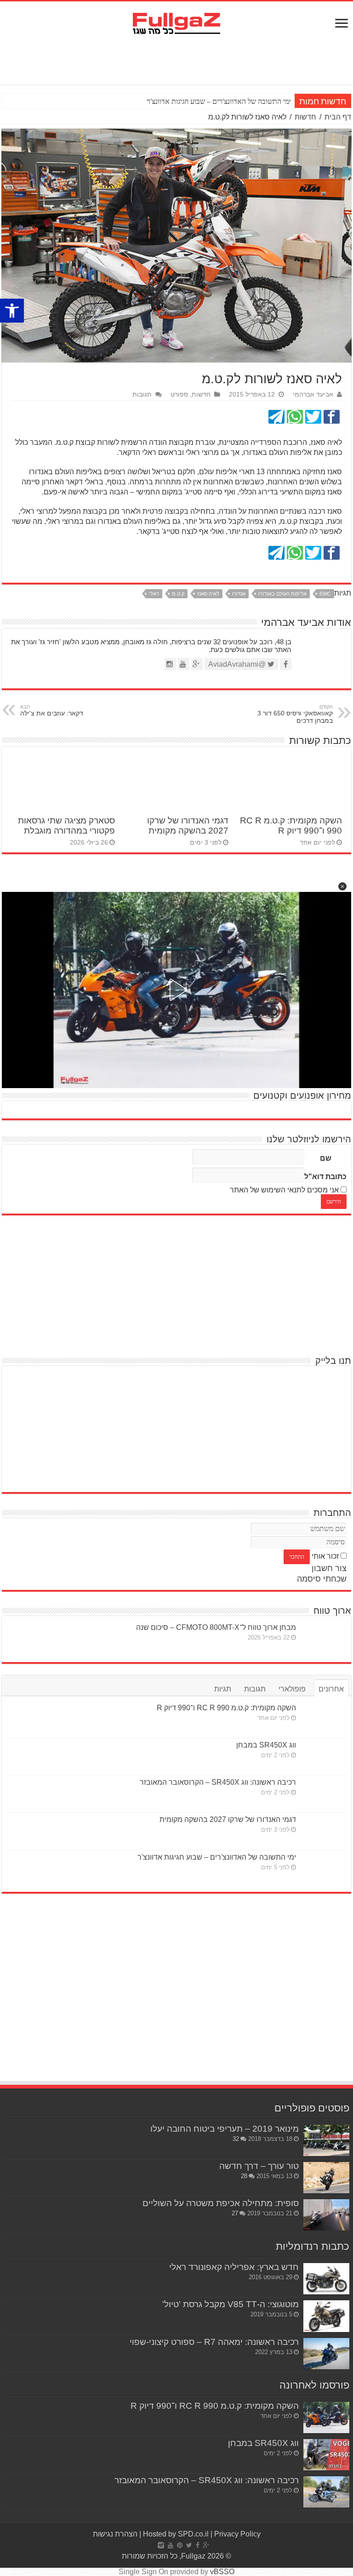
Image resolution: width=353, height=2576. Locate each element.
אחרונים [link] (331, 1689)
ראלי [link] (154, 594)
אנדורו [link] (239, 594)
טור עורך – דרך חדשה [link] (259, 2166)
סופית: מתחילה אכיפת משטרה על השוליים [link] (221, 2203)
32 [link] (236, 2139)
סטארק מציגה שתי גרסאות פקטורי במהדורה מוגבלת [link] (66, 826)
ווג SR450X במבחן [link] (266, 1745)
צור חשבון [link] (329, 1568)
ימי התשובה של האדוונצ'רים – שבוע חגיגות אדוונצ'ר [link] (217, 1857)
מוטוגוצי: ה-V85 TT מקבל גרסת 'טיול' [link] (231, 2304)
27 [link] (235, 2213)
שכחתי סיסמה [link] (322, 1579)
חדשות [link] (305, 117)
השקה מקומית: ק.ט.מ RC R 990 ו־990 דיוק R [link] (291, 826)
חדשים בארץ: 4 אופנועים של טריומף (240, 101)
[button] (342, 886)
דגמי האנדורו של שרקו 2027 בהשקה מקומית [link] (188, 826)
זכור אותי (325, 1556)
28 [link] (244, 2176)
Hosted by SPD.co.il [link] (176, 2534)
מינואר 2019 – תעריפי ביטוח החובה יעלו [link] (225, 2129)
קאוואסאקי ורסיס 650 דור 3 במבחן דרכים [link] (295, 714)
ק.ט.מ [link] (178, 594)
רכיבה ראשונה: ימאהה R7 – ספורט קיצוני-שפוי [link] (214, 2342)
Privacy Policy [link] (237, 2534)
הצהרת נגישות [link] (115, 2534)
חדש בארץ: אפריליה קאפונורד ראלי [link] (234, 2267)
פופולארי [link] (292, 1689)
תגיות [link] (223, 1689)
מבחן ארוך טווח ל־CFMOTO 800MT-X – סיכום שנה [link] (216, 1627)
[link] (12, 311)
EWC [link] (325, 594)
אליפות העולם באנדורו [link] (282, 594)
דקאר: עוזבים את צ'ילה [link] (52, 710)
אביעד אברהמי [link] (313, 394)
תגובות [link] (142, 394)
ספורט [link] (179, 394)
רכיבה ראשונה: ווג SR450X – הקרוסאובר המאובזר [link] (218, 1782)
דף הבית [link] (338, 117)
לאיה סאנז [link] (208, 594)
